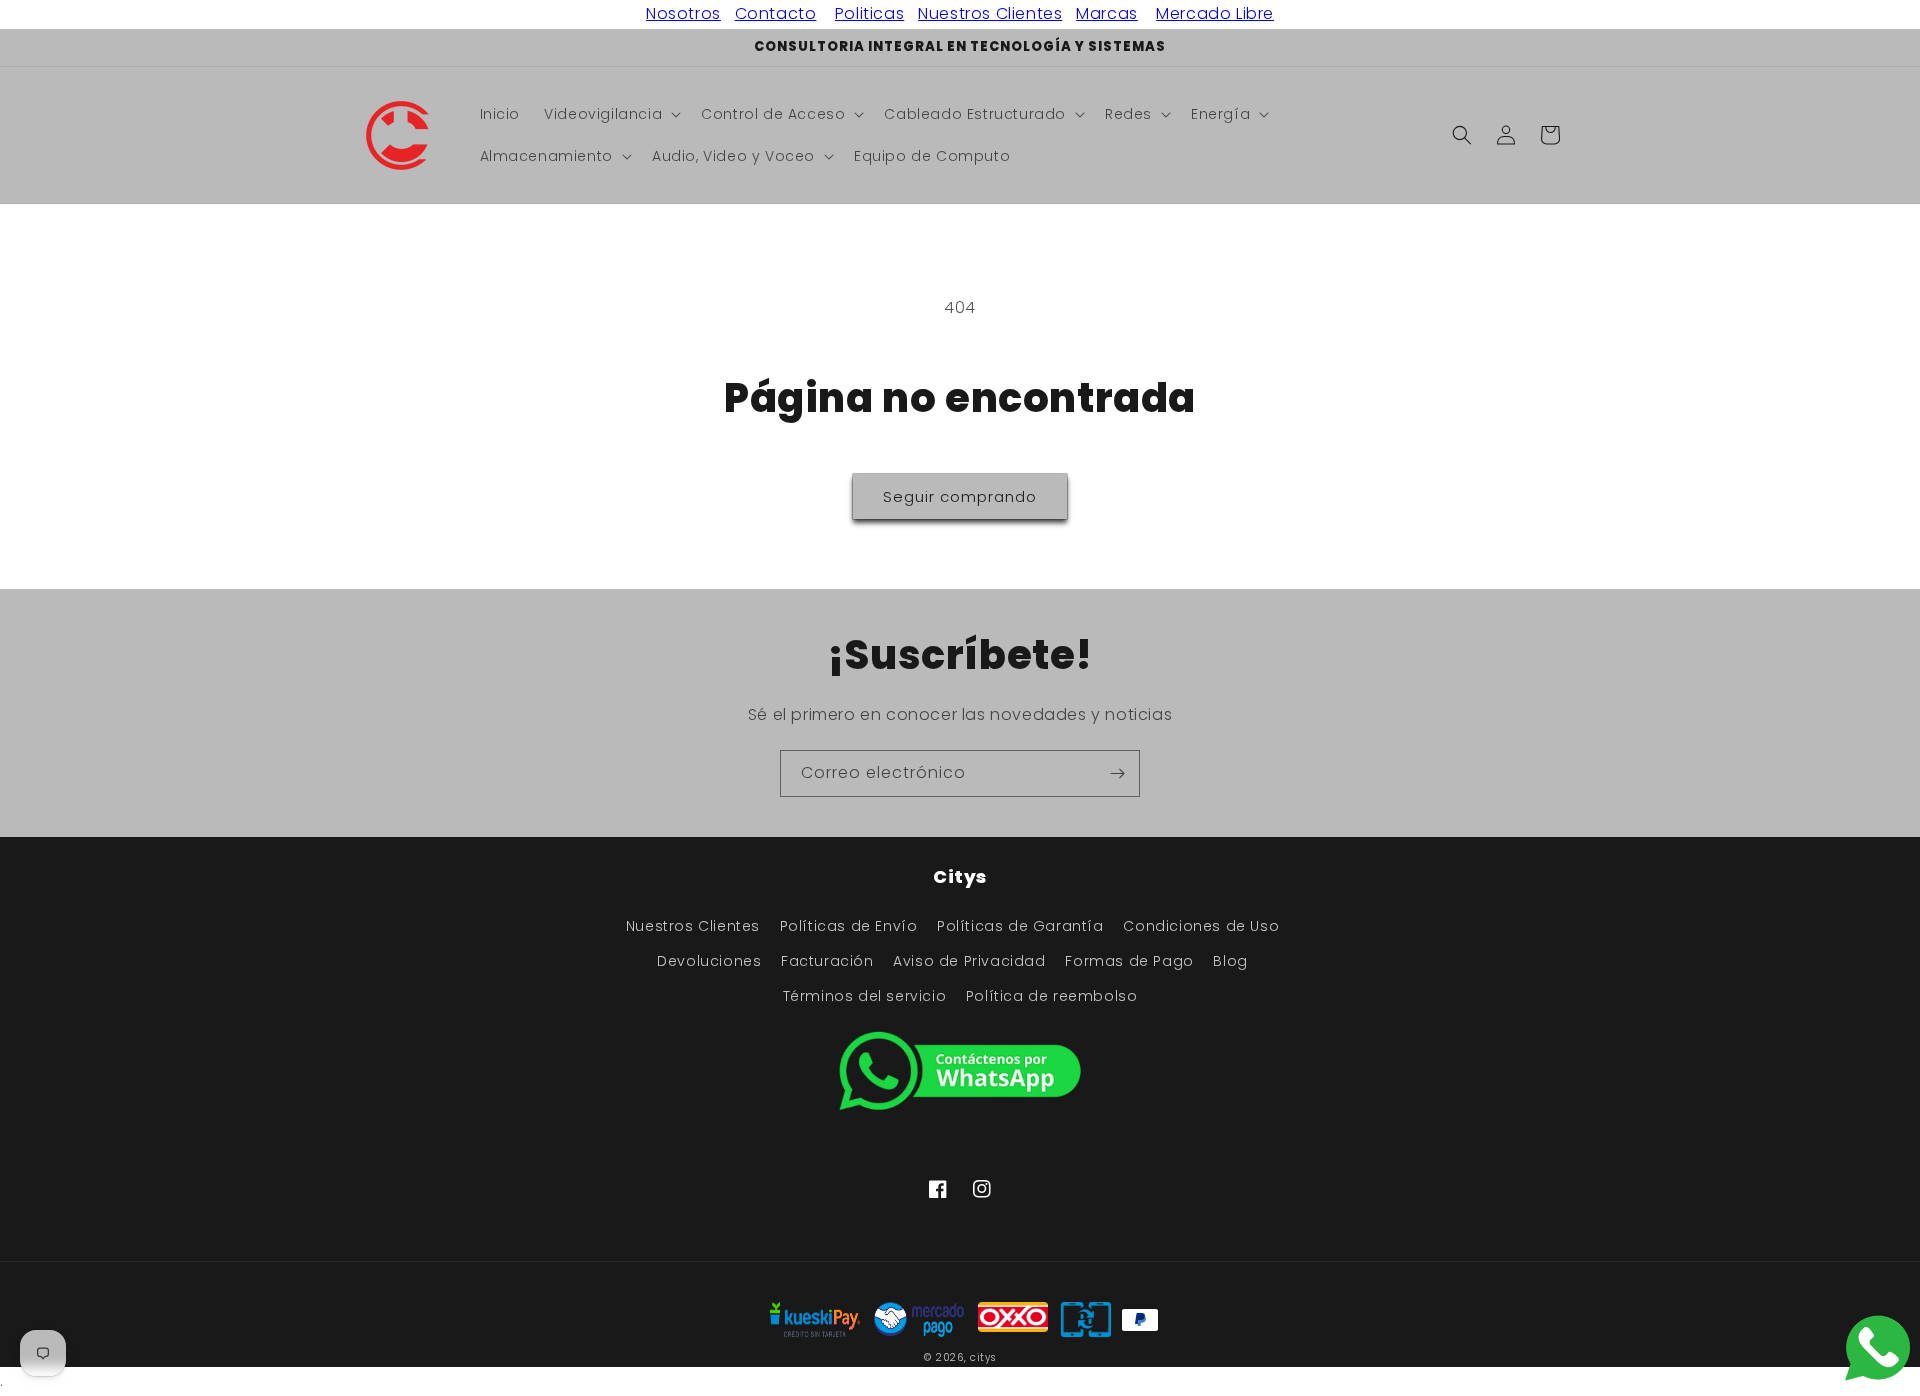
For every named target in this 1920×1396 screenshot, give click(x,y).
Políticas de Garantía (1020, 926)
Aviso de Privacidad (969, 961)
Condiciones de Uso (1201, 926)
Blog (1230, 961)
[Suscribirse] (1117, 773)
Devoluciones (709, 961)
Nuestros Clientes (990, 13)
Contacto (776, 13)
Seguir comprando (960, 496)
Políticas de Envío (849, 926)
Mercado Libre (1215, 13)
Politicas (869, 13)
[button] (610, 114)
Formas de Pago (1129, 961)
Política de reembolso (1052, 996)
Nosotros (683, 13)
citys (983, 1357)
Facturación (827, 961)
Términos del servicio (865, 996)
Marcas (1107, 13)
